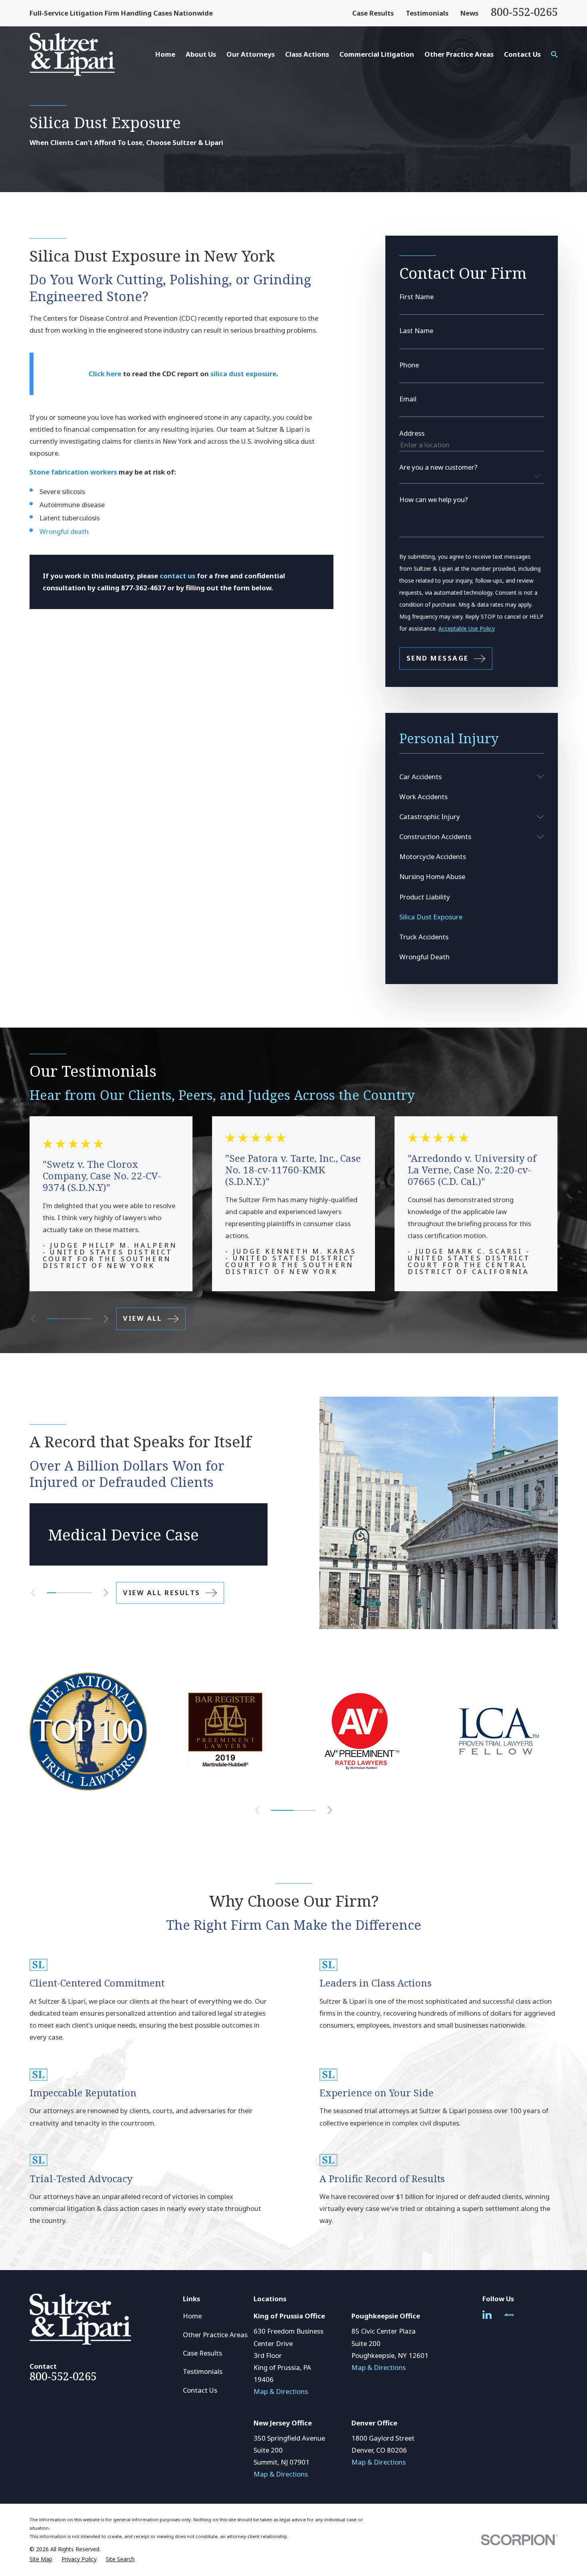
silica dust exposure (243, 374)
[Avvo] (509, 2315)
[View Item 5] (75, 1319)
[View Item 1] (53, 1319)
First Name (416, 297)
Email (408, 399)
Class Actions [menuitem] (307, 54)
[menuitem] (466, 777)
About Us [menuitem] (201, 54)
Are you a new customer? (438, 467)
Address (412, 434)
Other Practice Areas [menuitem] (459, 54)
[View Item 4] (78, 1593)
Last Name (416, 331)
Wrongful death (64, 531)
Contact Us (200, 2390)
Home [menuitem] (165, 54)
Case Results (373, 13)
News (469, 13)
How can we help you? (434, 500)
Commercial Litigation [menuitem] (377, 54)
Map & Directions (281, 2391)
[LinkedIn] (487, 2315)
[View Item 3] (64, 1319)
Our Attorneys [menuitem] (251, 54)
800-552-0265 (524, 12)
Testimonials (427, 13)
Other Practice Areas (215, 2335)
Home (192, 2316)
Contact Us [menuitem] (522, 54)
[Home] (72, 54)
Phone (409, 365)
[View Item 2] (60, 1593)
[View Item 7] (86, 1319)
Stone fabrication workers (73, 472)
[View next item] (106, 1319)
